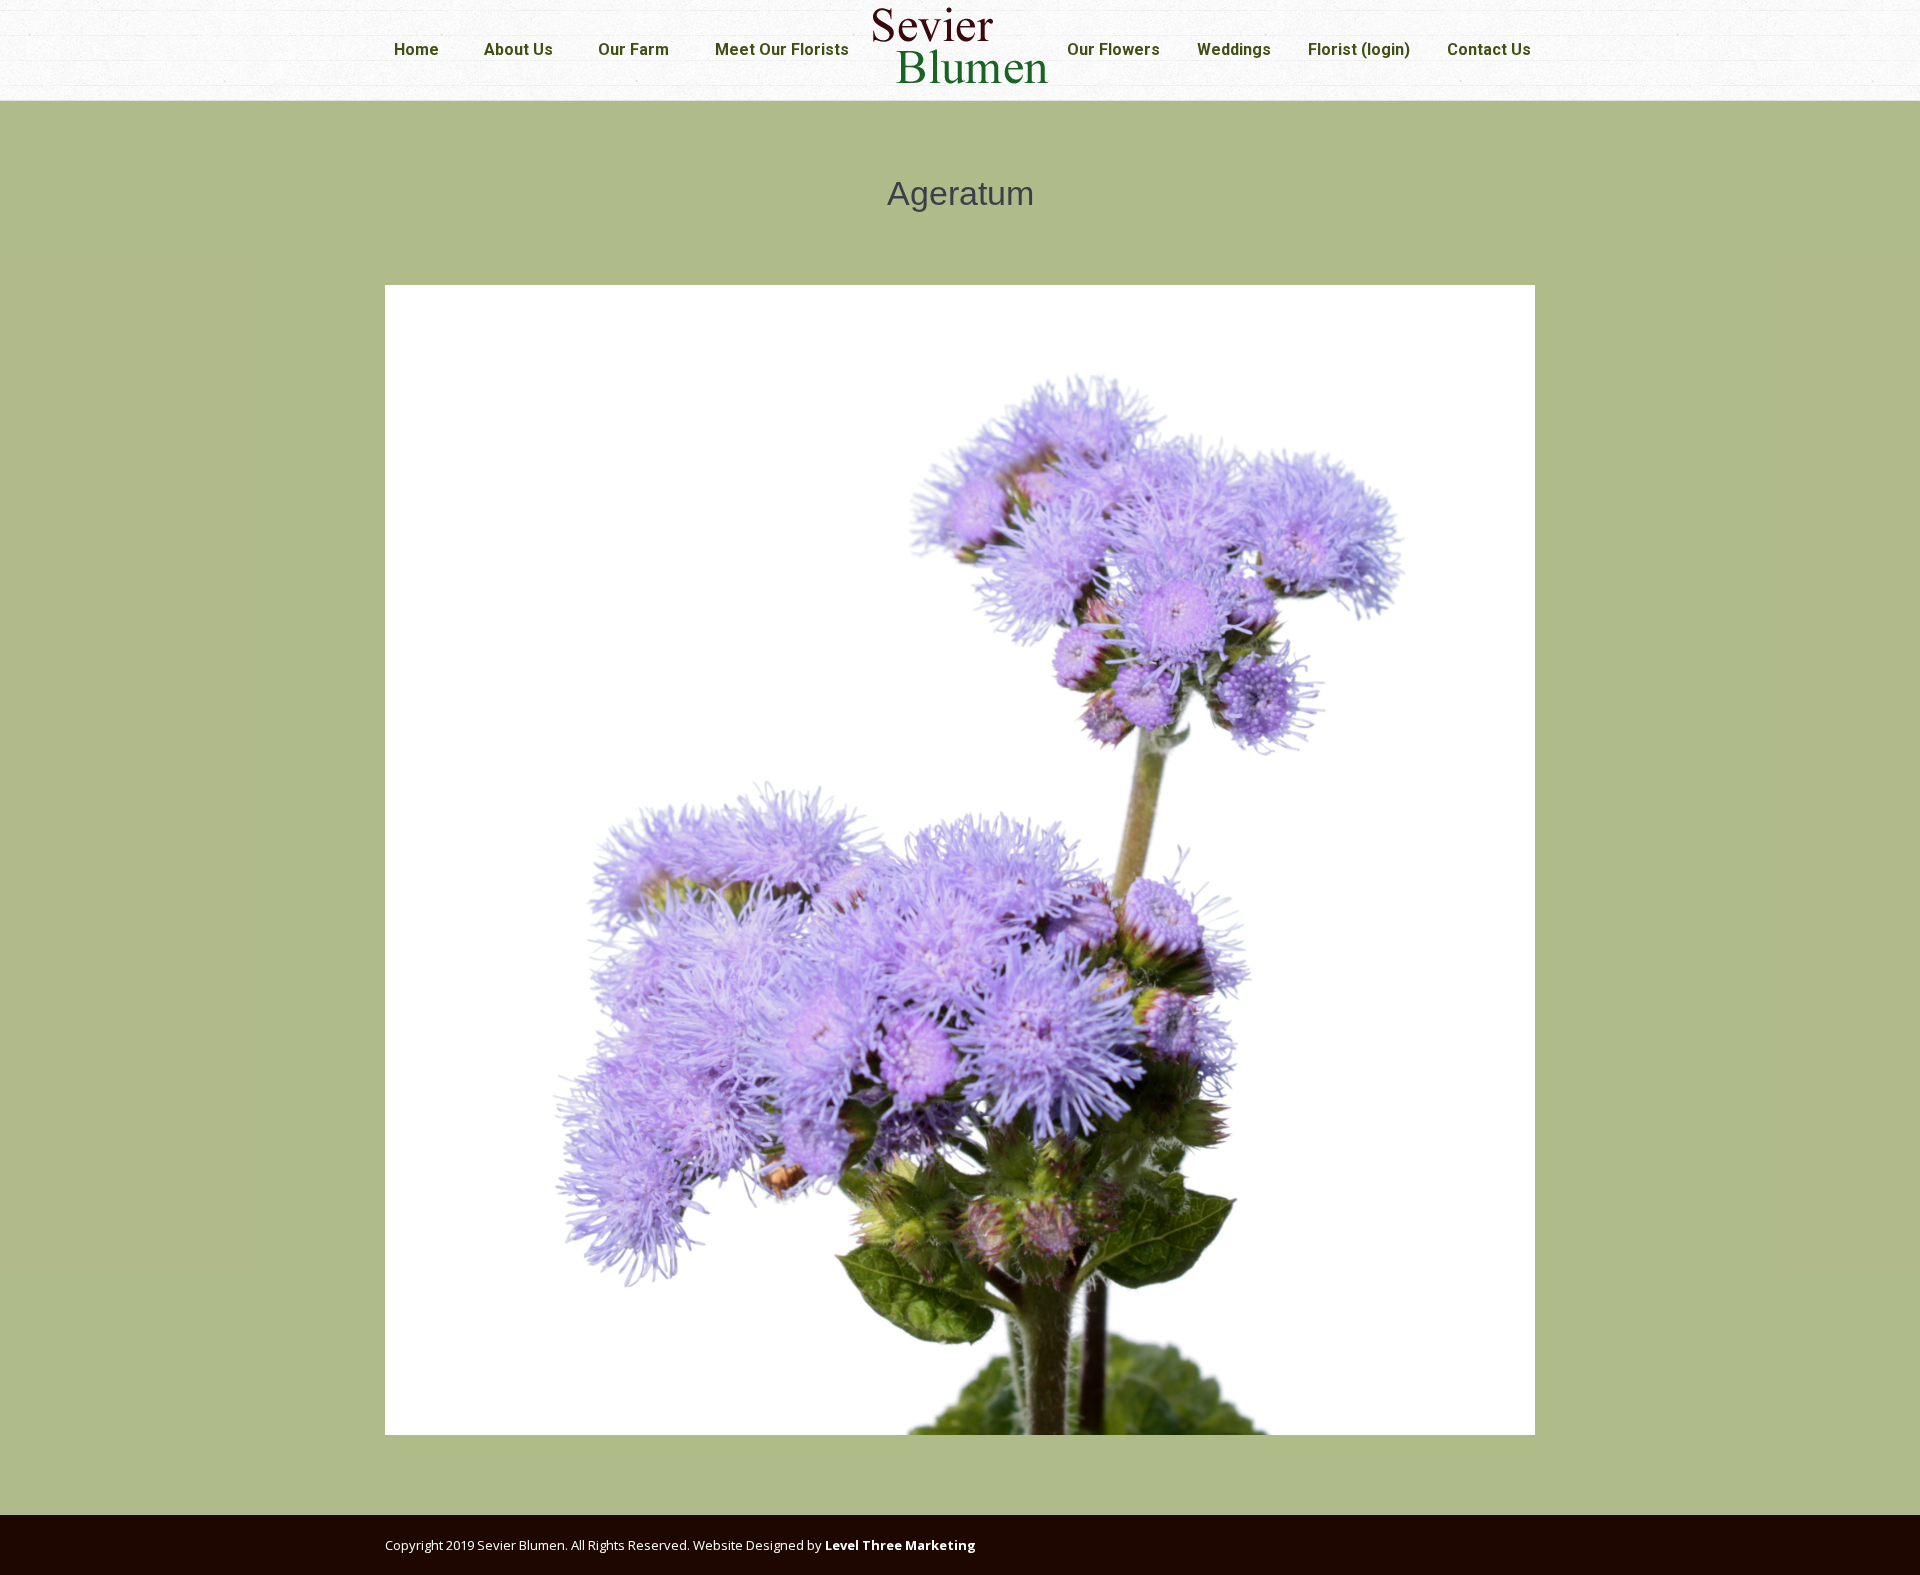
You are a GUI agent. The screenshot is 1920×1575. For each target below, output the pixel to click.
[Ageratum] (960, 860)
